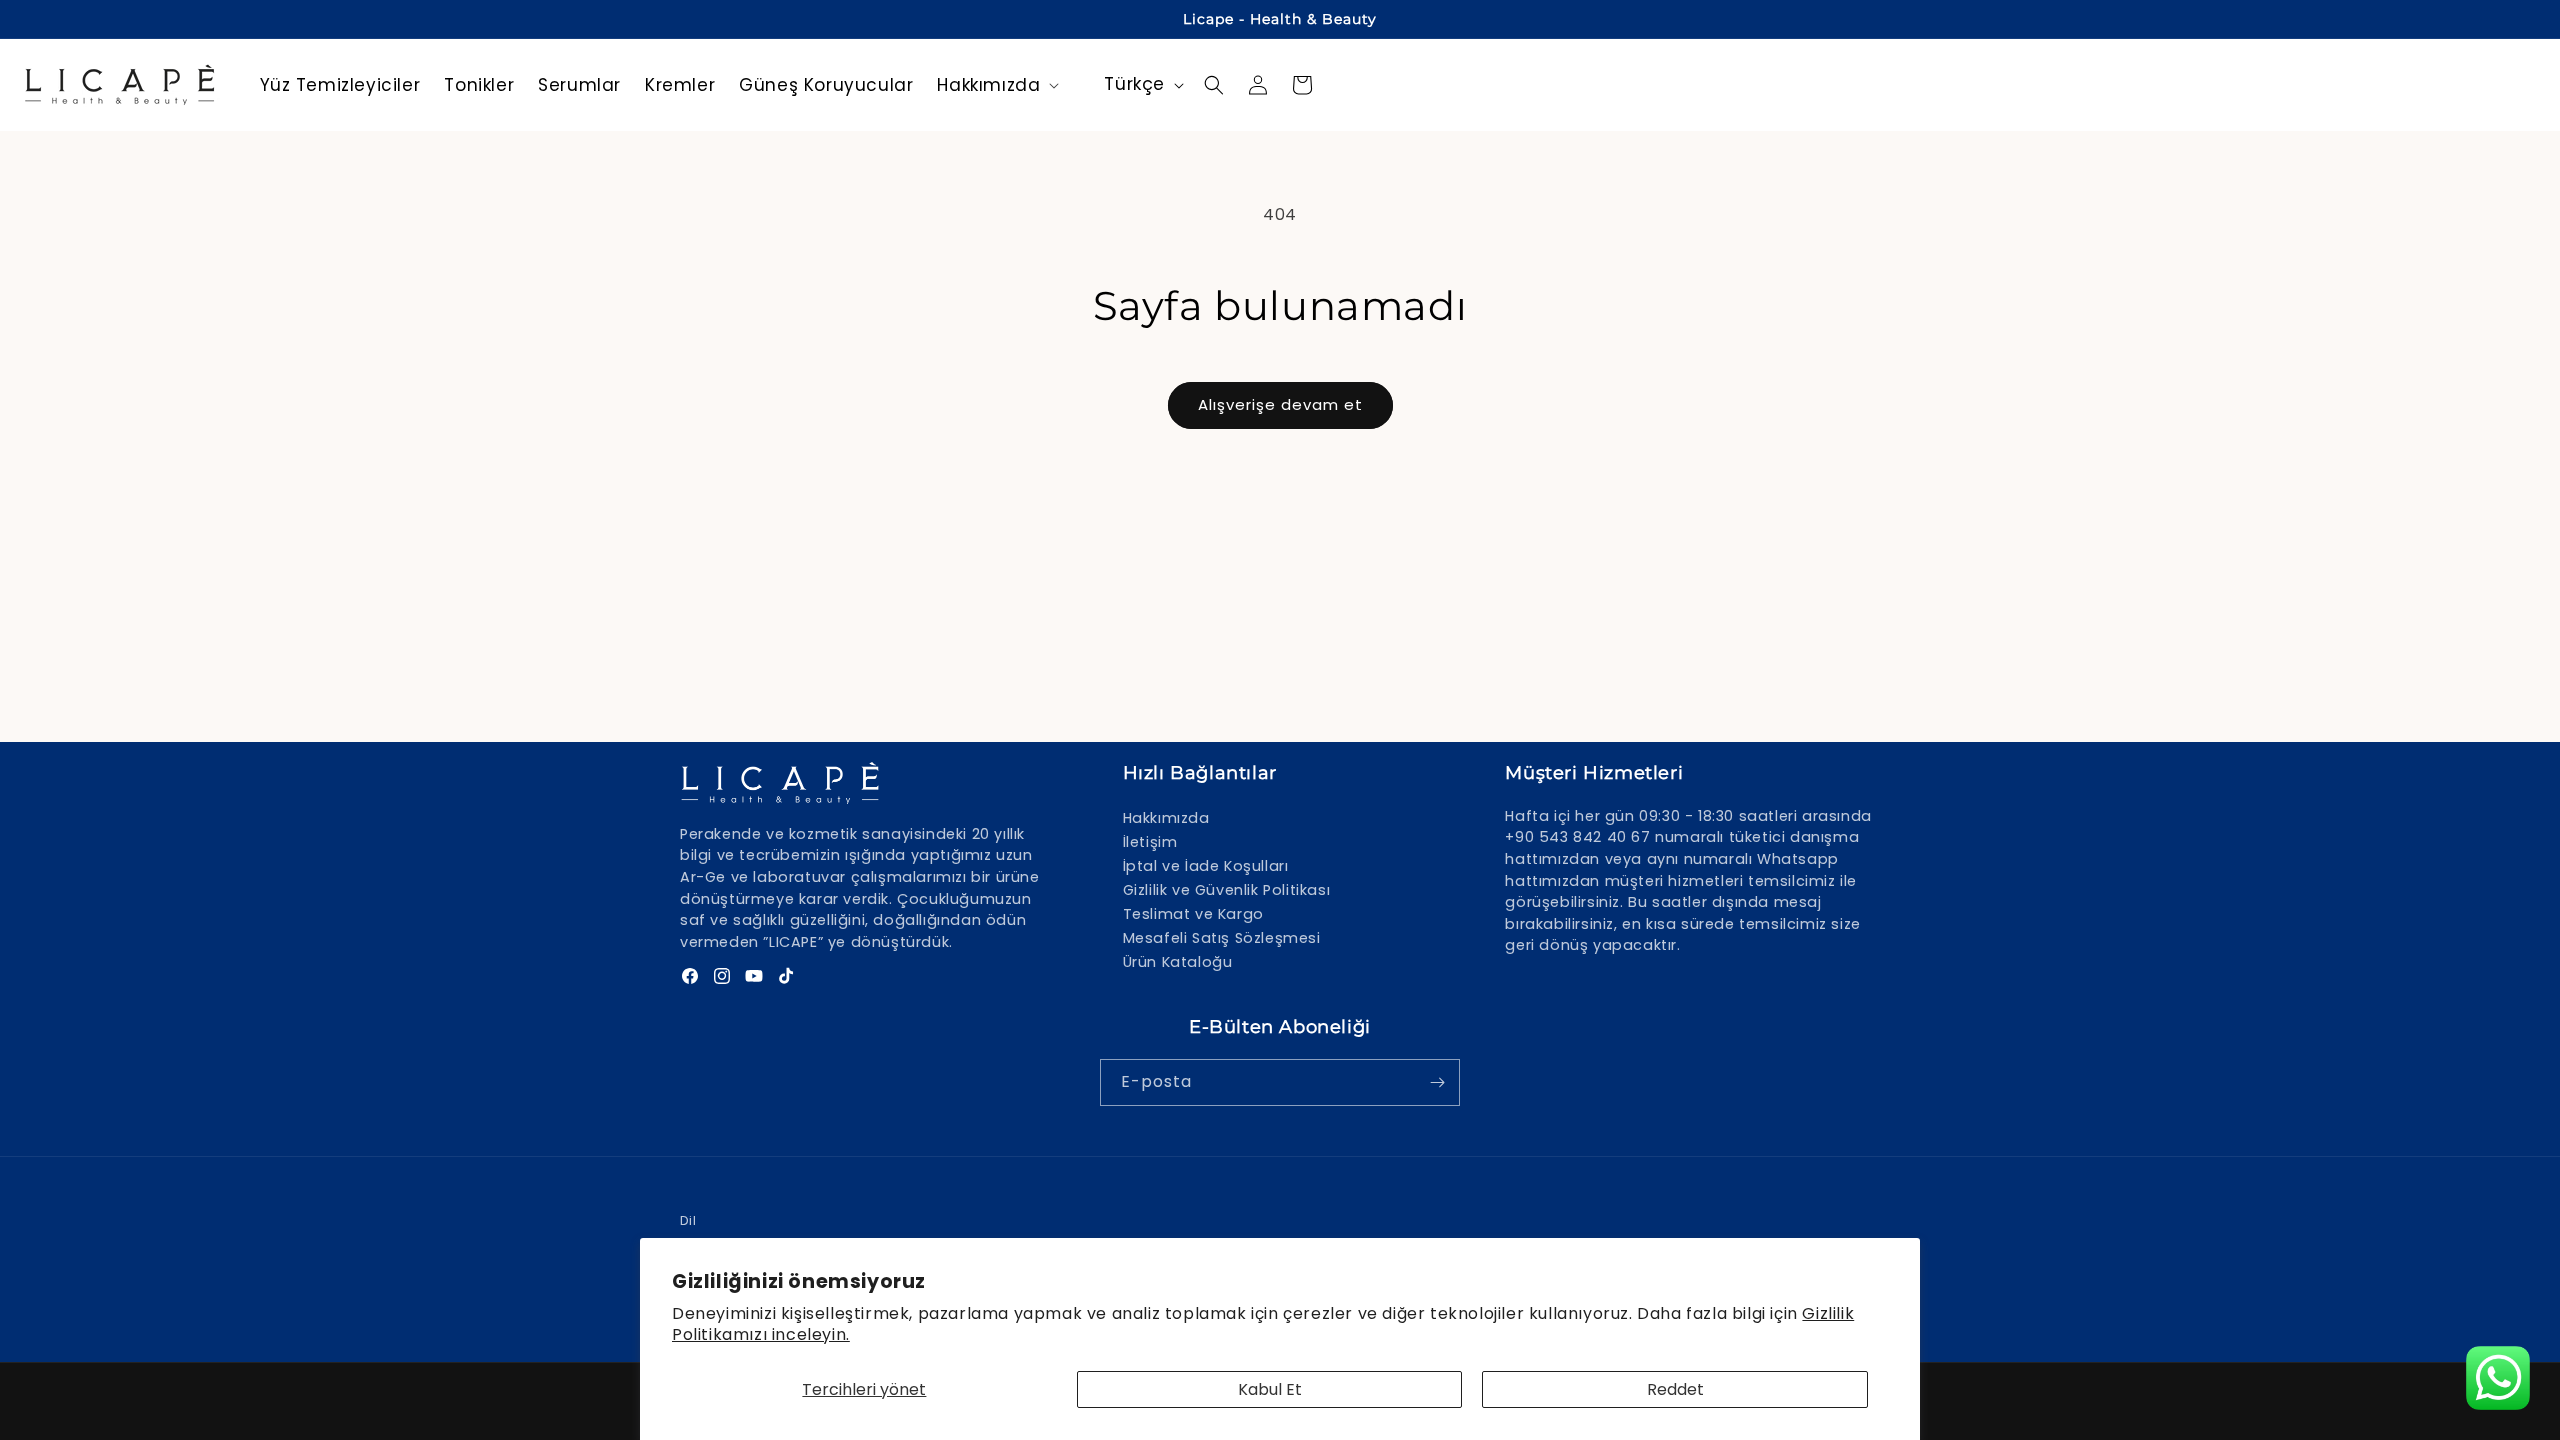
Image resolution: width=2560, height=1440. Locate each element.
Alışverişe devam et (1280, 404)
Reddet (1675, 1389)
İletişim (1150, 842)
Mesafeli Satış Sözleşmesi (1222, 938)
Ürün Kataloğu (1178, 962)
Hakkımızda (1166, 818)
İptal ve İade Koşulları (1206, 866)
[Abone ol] (1437, 1082)
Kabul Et (1270, 1389)
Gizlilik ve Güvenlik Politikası (1227, 890)
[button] (996, 85)
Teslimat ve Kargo (1193, 914)
